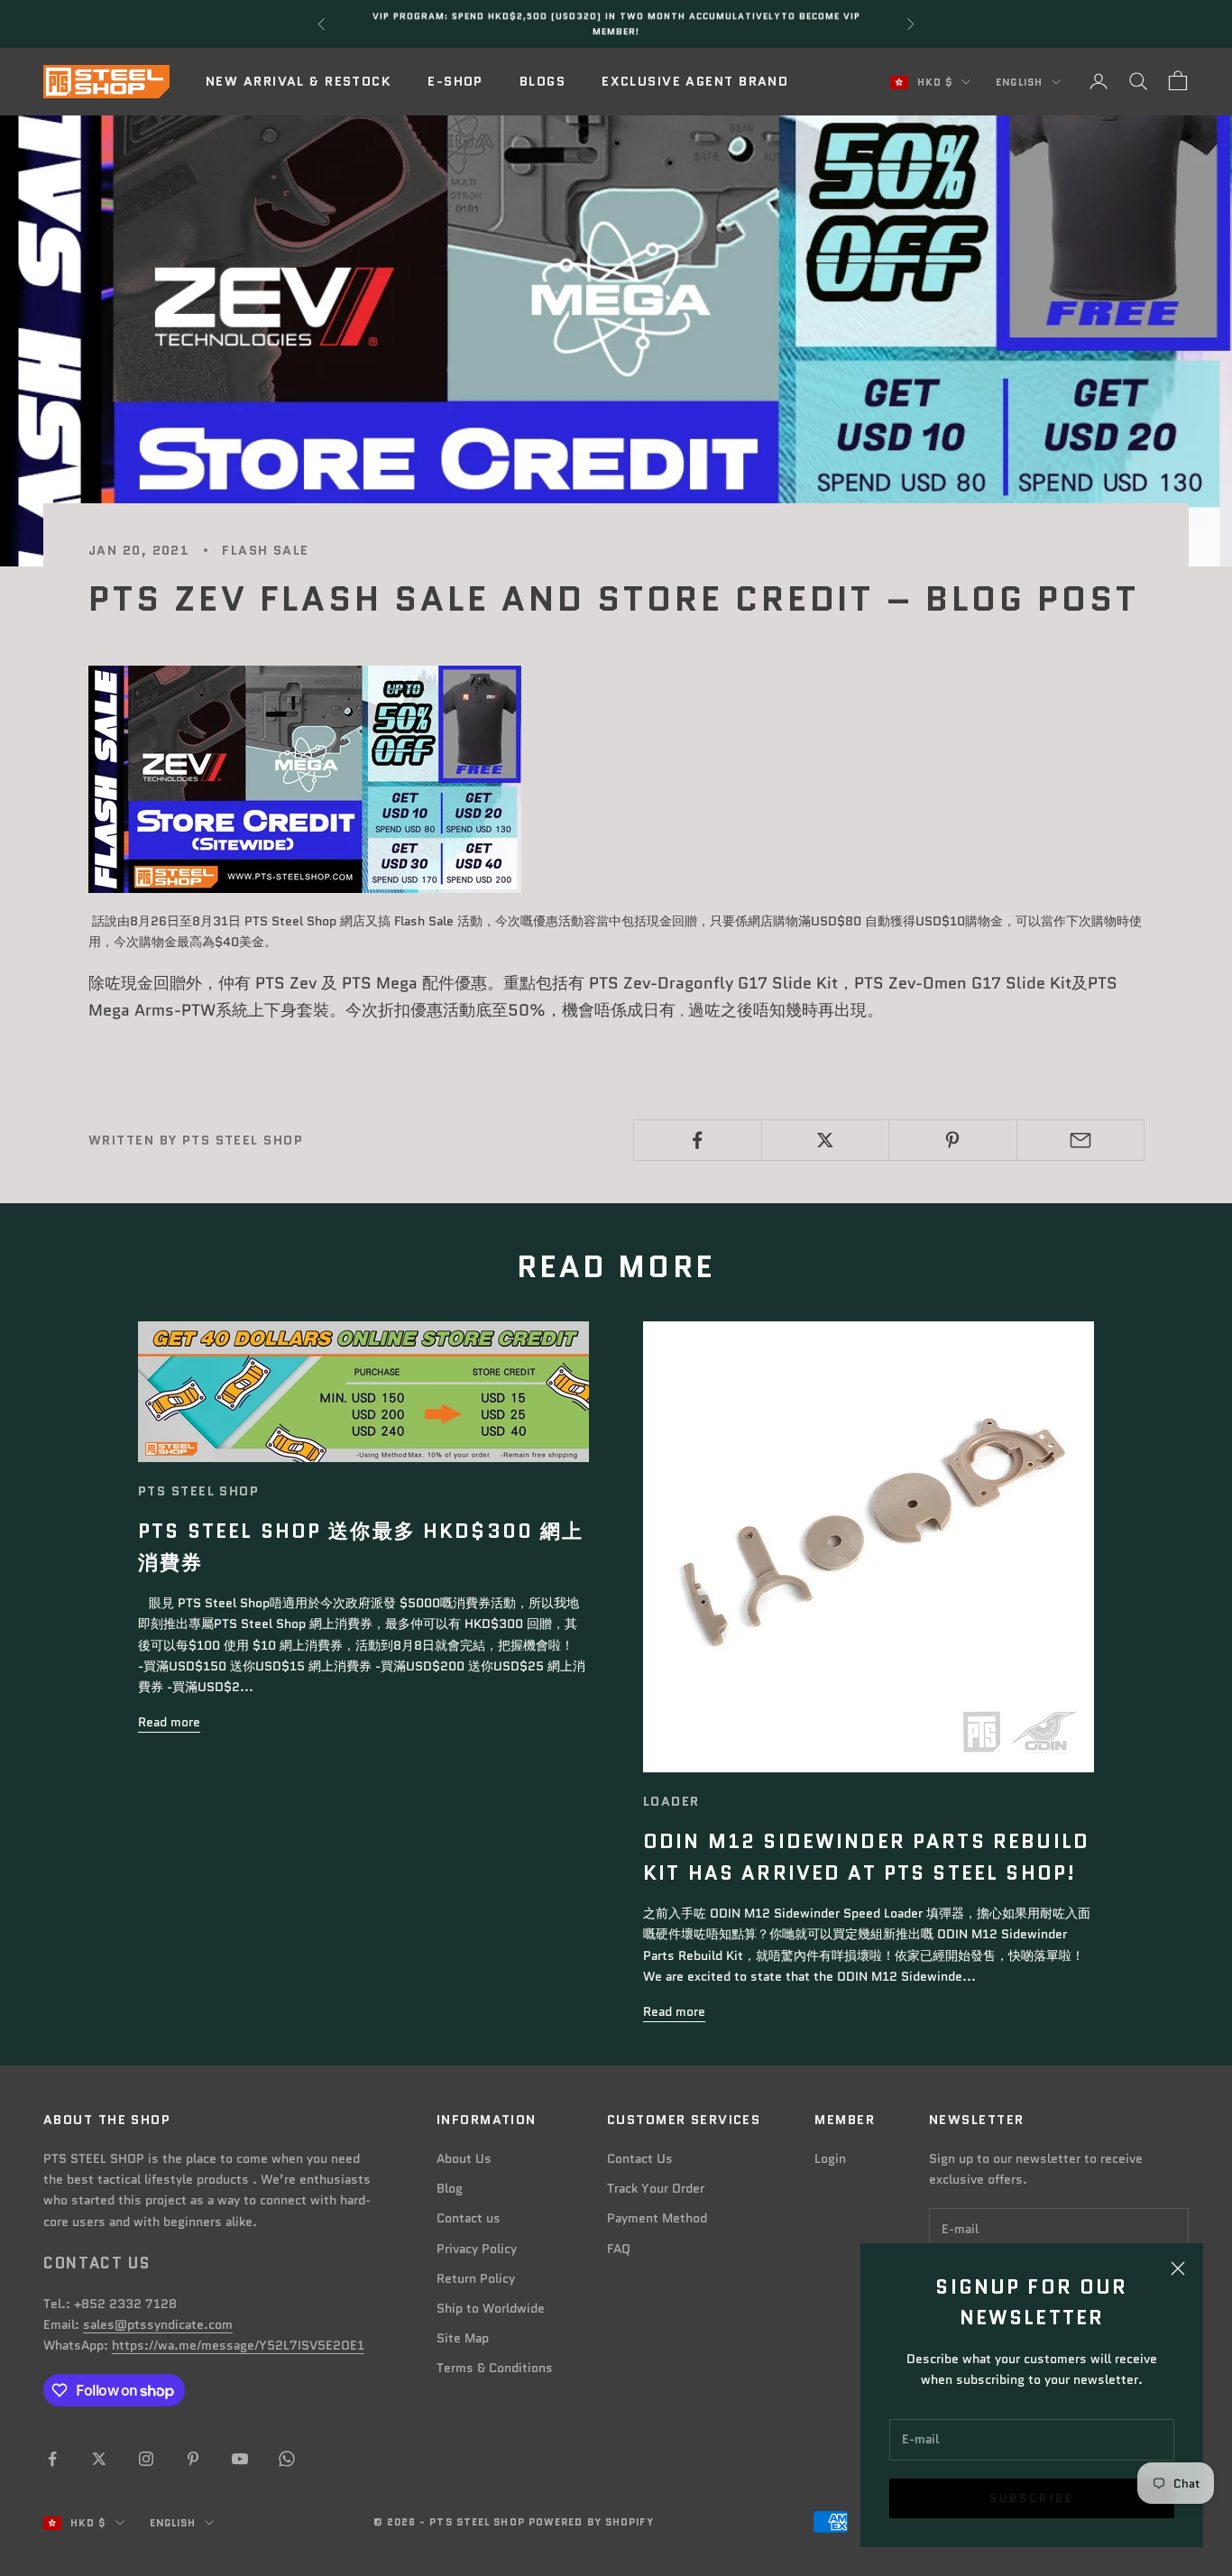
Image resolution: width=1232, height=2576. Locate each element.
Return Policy (476, 2278)
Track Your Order (656, 2188)
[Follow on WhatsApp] (287, 2459)
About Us (464, 2158)
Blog (450, 2188)
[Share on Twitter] (826, 1140)
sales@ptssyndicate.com (158, 2324)
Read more (169, 1722)
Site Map (463, 2338)
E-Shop (455, 81)
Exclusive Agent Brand (695, 81)
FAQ (619, 2249)
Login (830, 2158)
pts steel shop (198, 1491)
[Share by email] (1081, 1140)
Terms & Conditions (495, 2368)
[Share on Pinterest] (953, 1140)
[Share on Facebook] (698, 1140)
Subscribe (1031, 2498)
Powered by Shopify (591, 2522)
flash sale (265, 550)
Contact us (469, 2218)
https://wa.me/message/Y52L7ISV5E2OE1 (238, 2345)
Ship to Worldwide (491, 2308)
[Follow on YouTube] (240, 2459)
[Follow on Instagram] (146, 2459)
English (1019, 82)
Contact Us (640, 2158)
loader (671, 1801)
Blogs (542, 81)
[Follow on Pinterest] (193, 2459)
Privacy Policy (477, 2249)
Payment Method (657, 2218)
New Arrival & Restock (299, 81)
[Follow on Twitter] (99, 2459)
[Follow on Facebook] (52, 2459)
